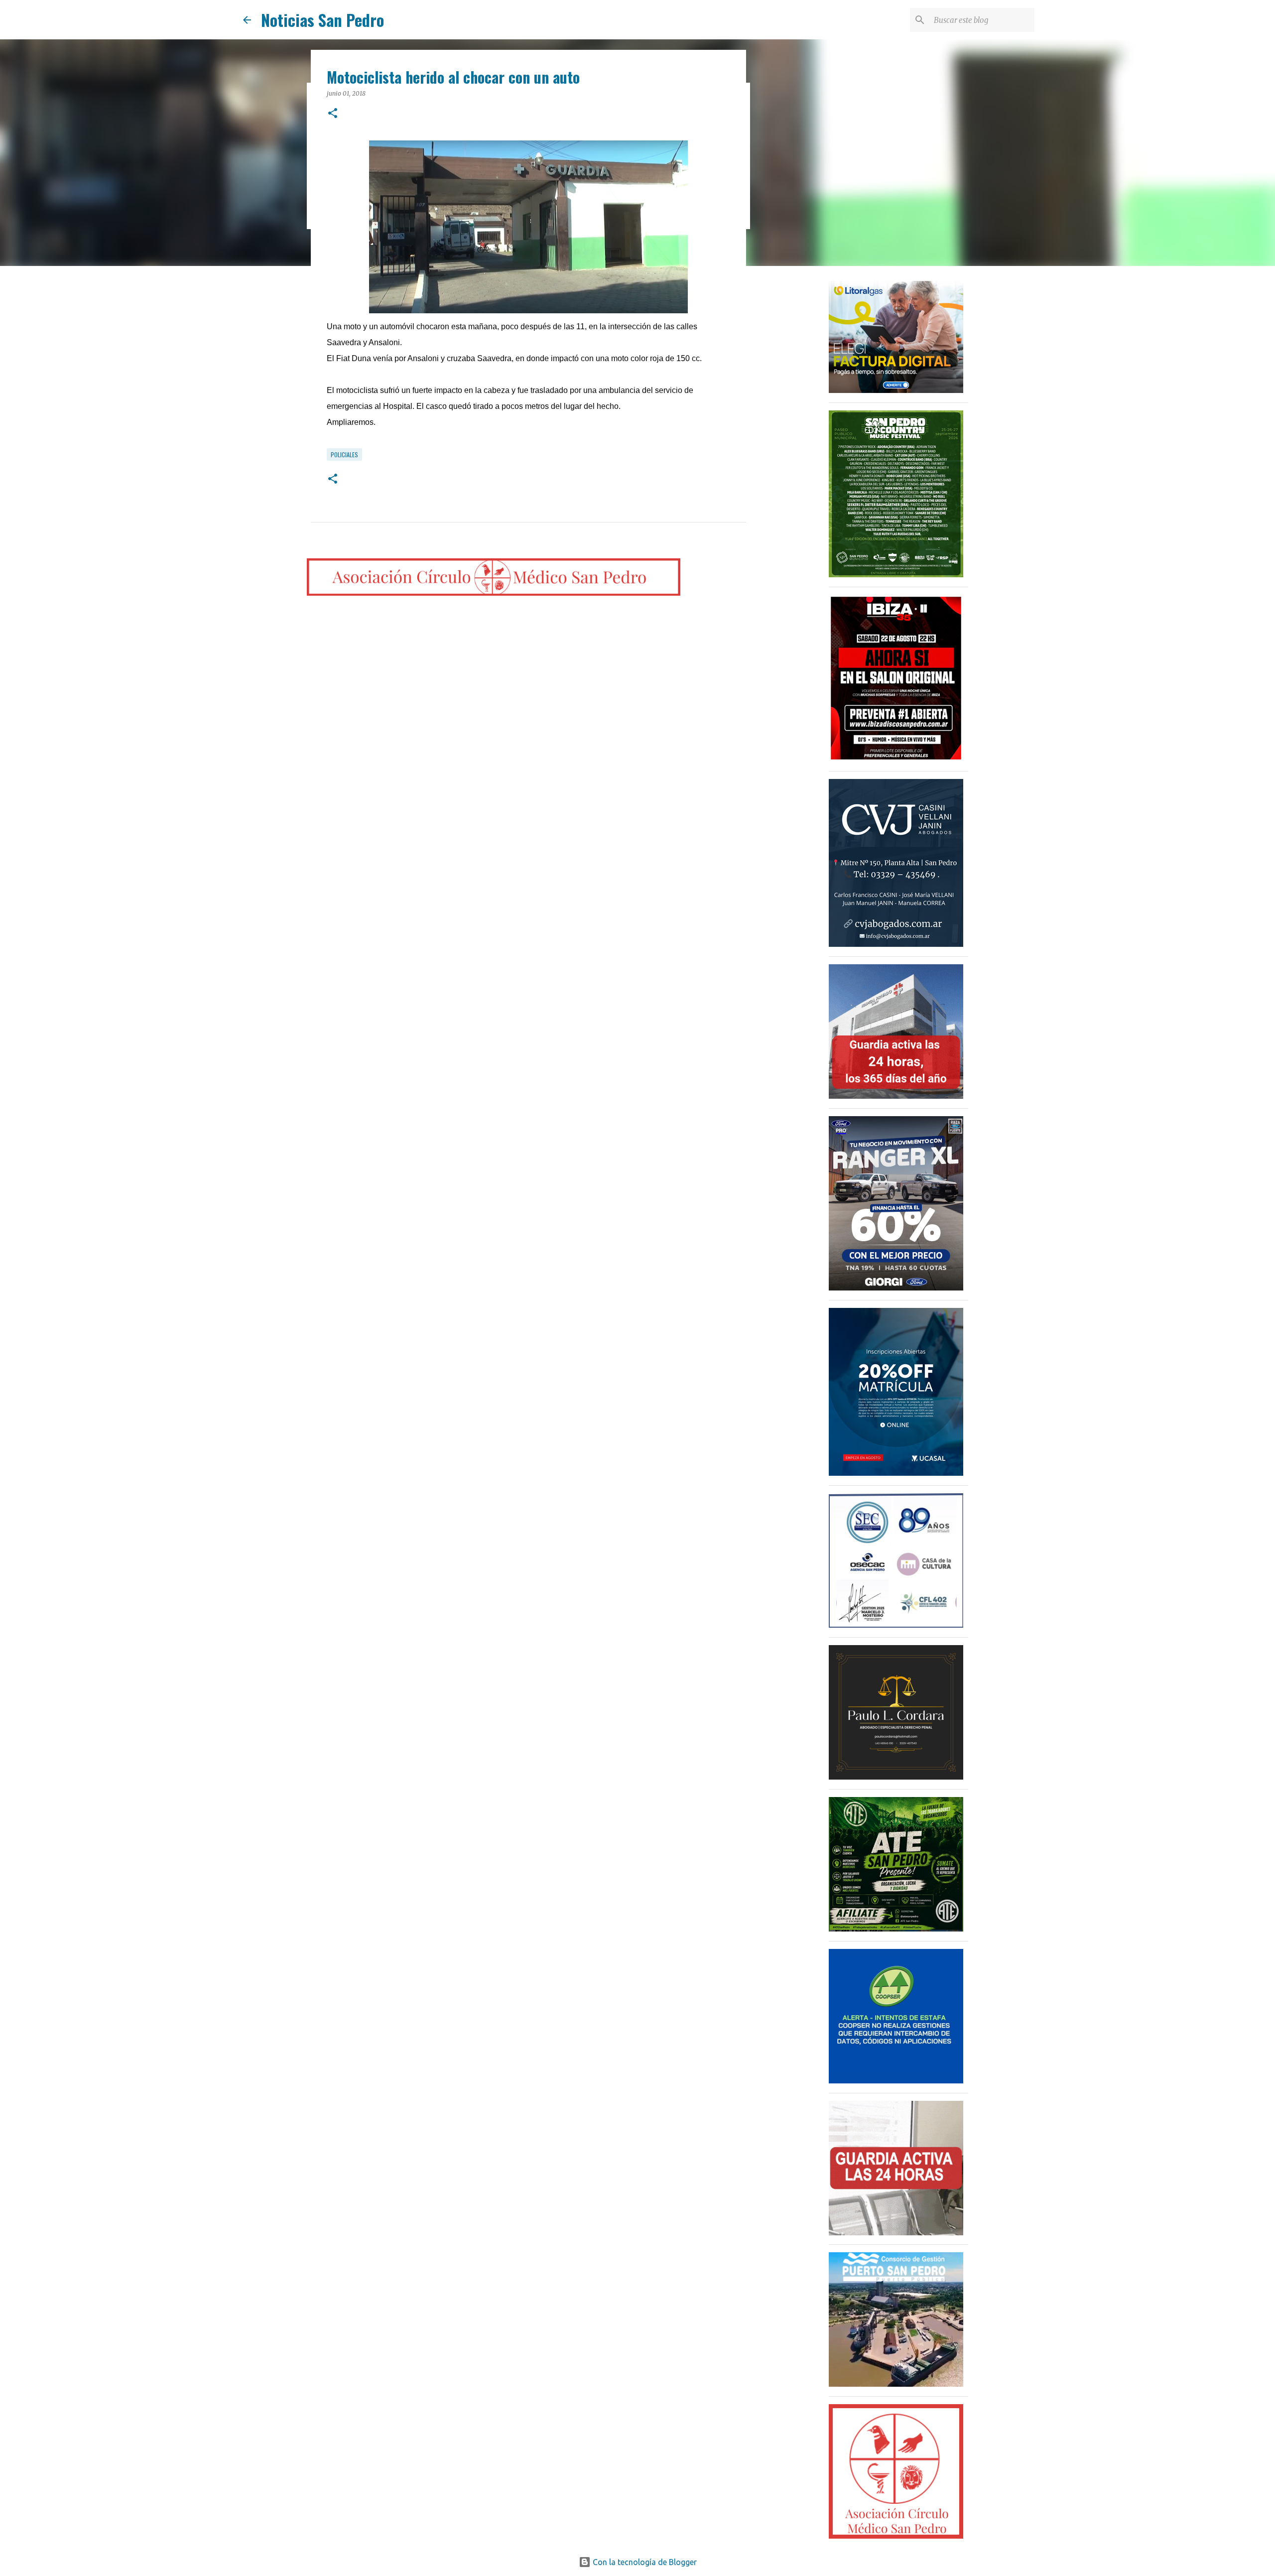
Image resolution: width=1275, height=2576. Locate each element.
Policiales (344, 454)
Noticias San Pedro (322, 20)
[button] (333, 114)
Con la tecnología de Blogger (644, 2562)
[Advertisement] (797, 430)
